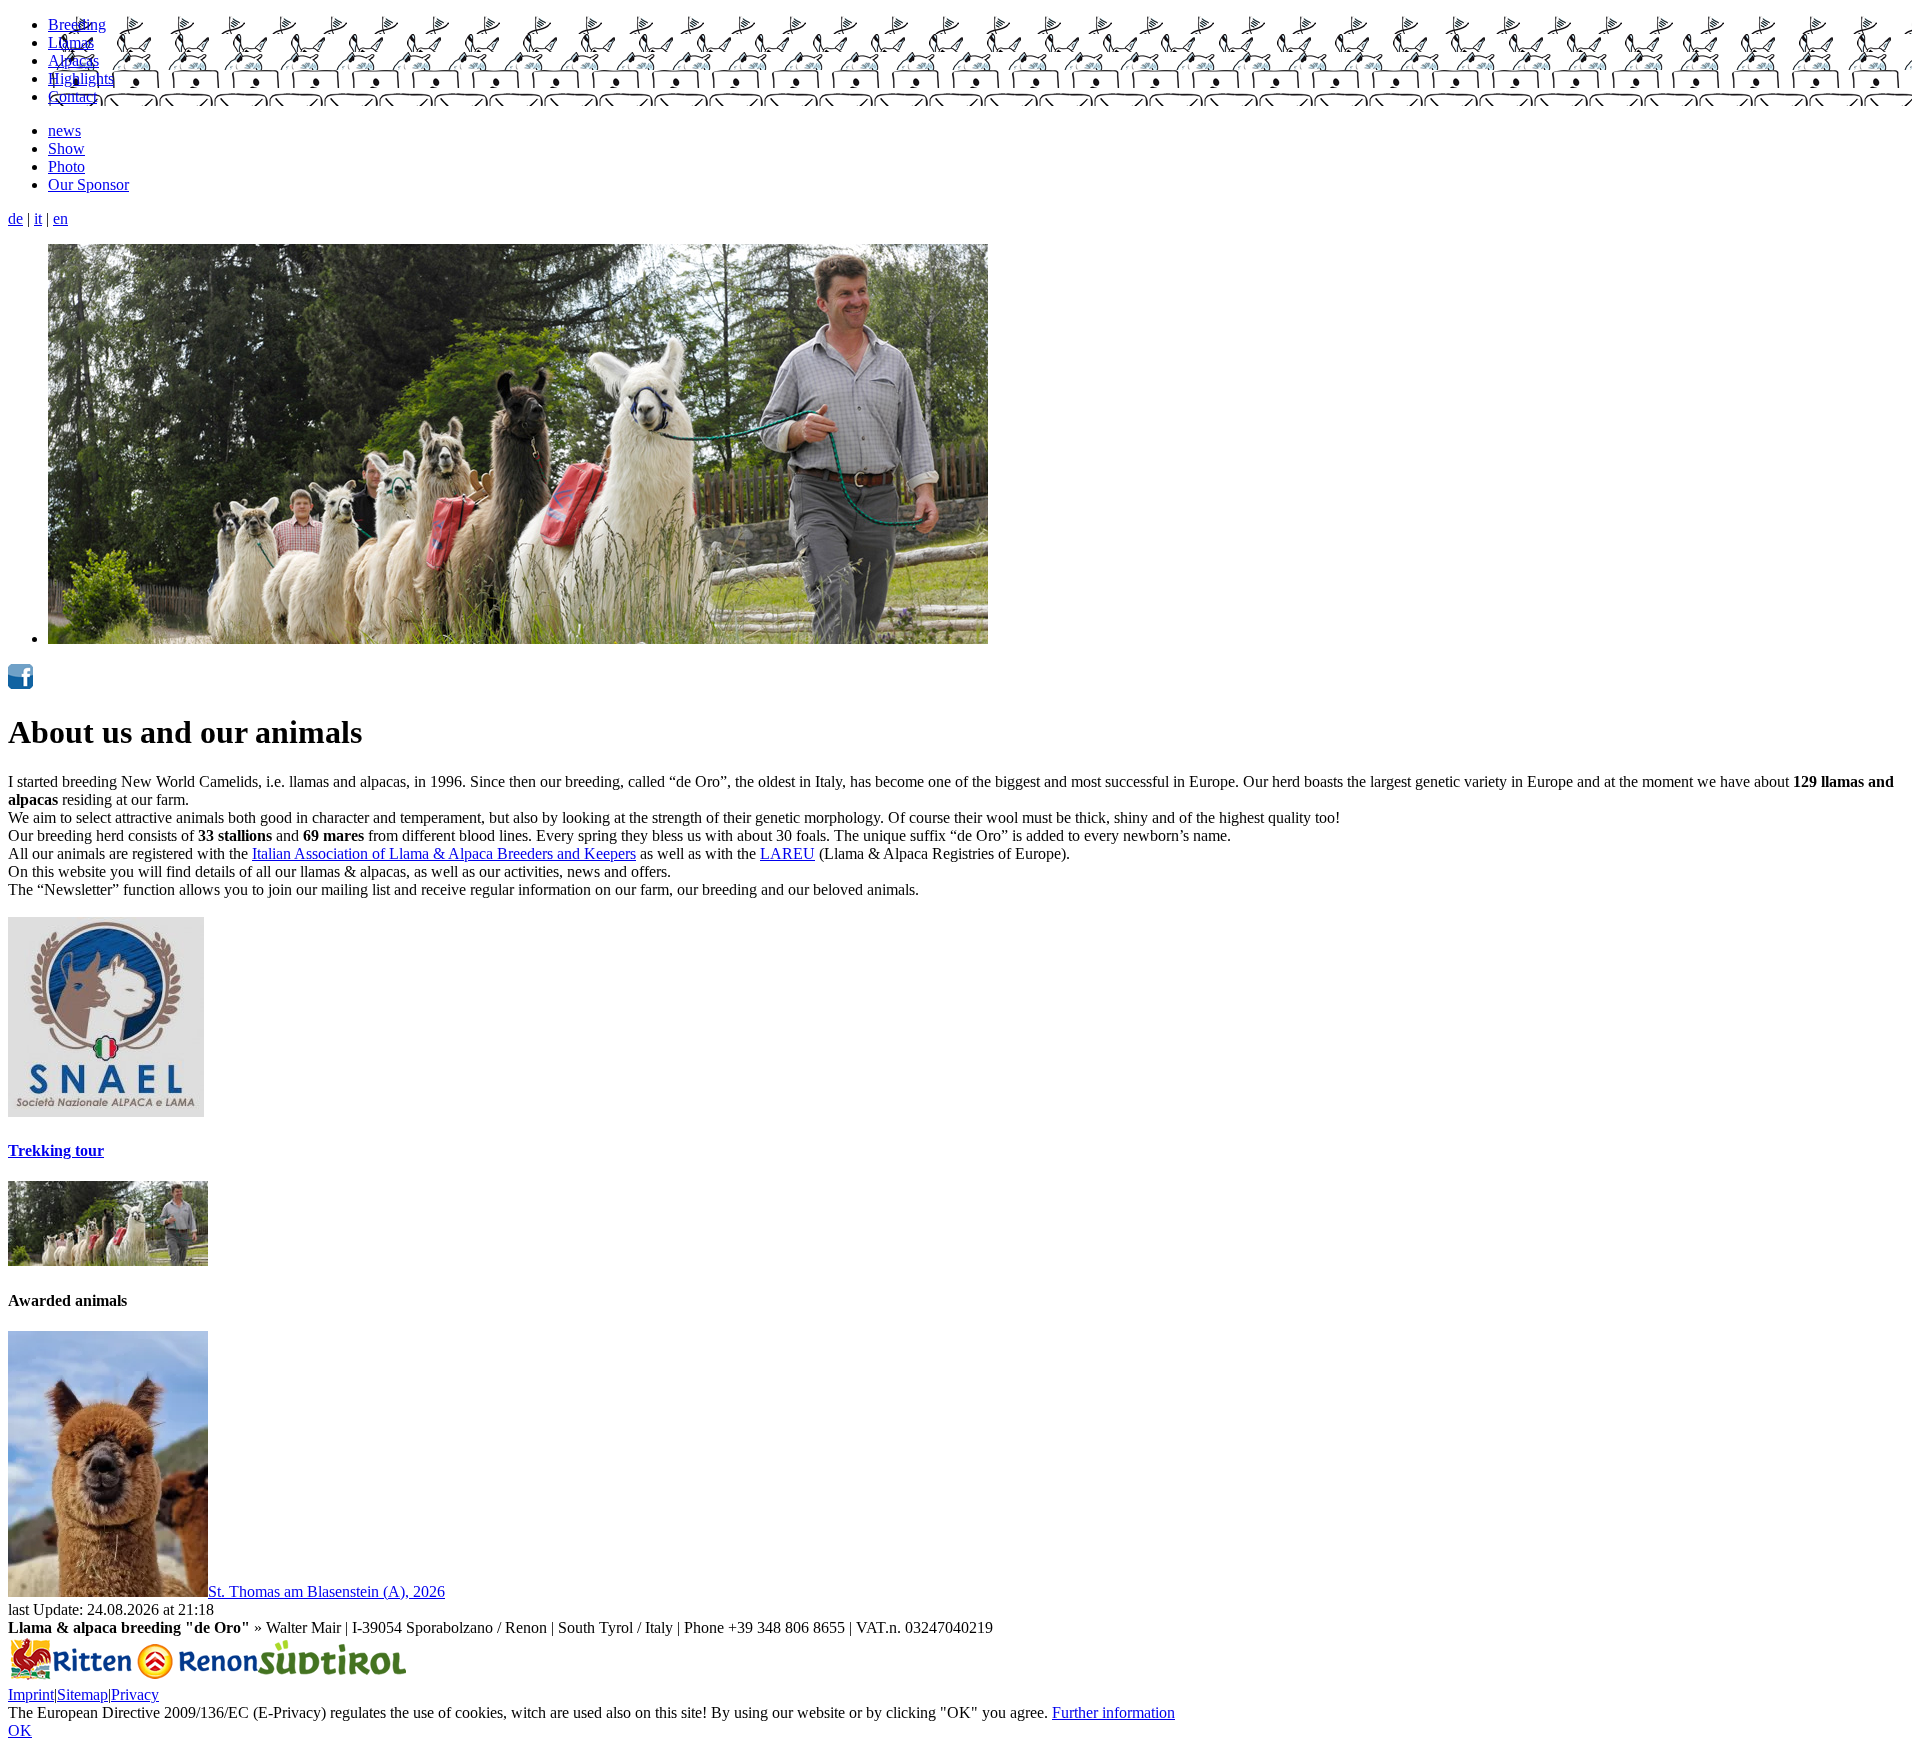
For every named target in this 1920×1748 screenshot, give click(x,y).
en (60, 218)
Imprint (31, 1694)
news (64, 130)
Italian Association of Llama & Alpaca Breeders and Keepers (444, 853)
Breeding (77, 24)
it (38, 218)
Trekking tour (56, 1150)
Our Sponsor (88, 184)
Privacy (135, 1694)
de (15, 218)
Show (66, 148)
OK (20, 1730)
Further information (1113, 1712)
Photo (66, 166)
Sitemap (82, 1694)
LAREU (787, 853)
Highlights (81, 78)
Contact (72, 96)
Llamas (71, 42)
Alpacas (73, 60)
